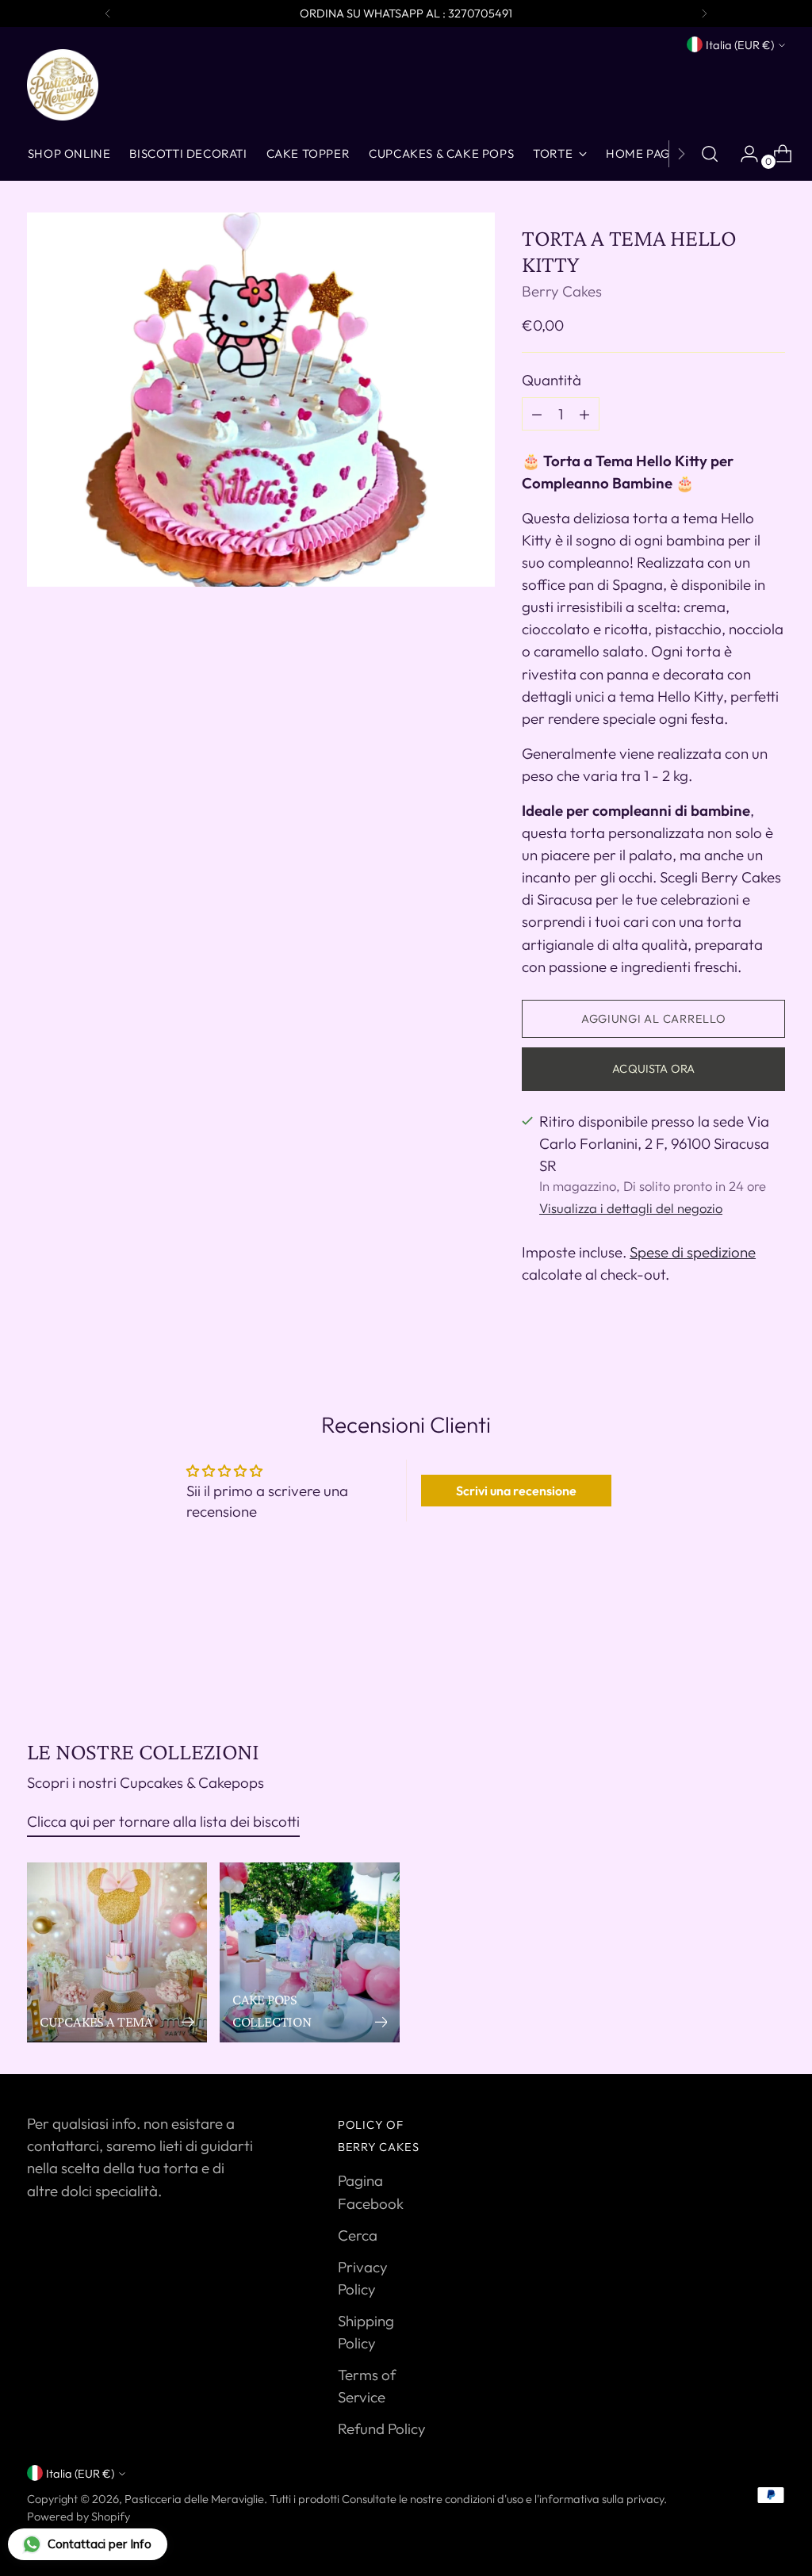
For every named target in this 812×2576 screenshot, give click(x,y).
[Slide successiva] (772, 1652)
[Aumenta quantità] (537, 414)
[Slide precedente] (735, 1653)
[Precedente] (108, 13)
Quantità (552, 380)
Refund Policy (382, 2429)
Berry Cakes (562, 291)
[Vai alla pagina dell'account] (743, 154)
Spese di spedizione (693, 1252)
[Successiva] (704, 13)
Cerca (358, 2235)
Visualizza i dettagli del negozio (631, 1208)
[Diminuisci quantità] (584, 414)
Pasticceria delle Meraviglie (194, 2499)
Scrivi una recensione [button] (516, 1491)
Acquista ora (653, 1068)
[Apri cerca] (710, 154)
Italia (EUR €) (740, 45)
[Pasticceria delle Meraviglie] (63, 85)
